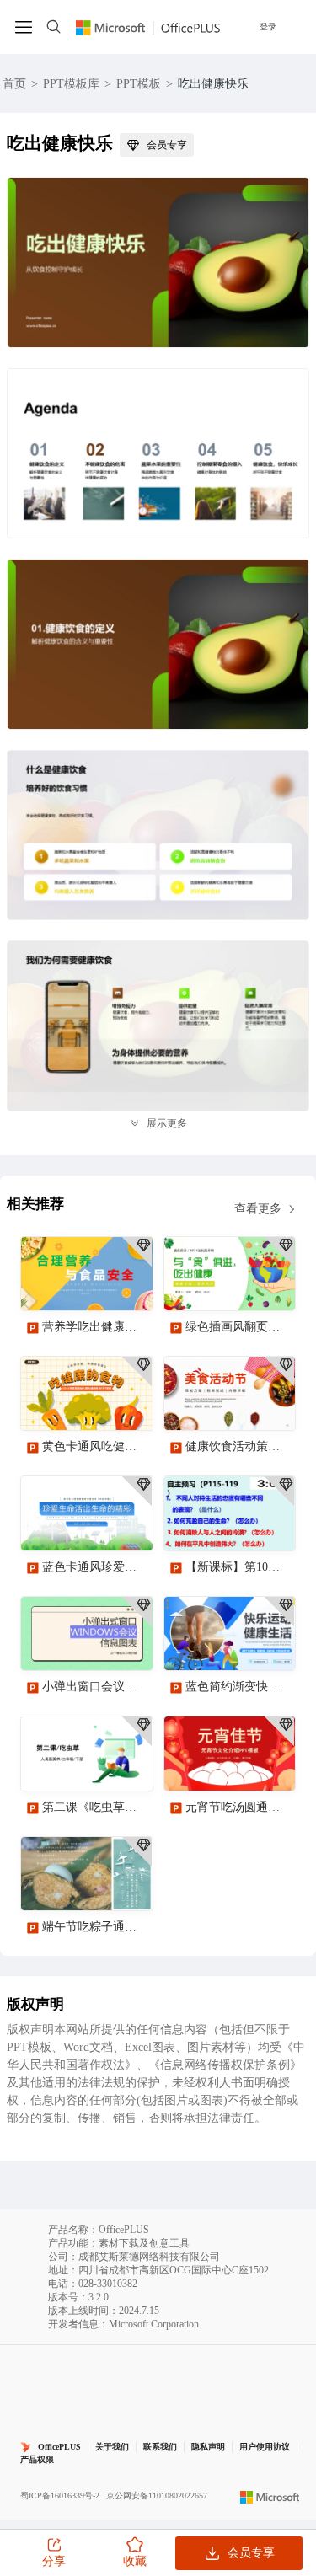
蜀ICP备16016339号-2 (60, 2496)
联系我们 (160, 2447)
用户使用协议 (265, 2447)
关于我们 (112, 2447)
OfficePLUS (59, 2447)
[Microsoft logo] (270, 2496)
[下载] (126, 1283)
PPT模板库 (71, 84)
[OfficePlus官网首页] (148, 27)
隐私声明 (208, 2447)
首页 (14, 84)
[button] (276, 2148)
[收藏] (85, 1283)
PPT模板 (139, 84)
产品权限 (37, 2459)
